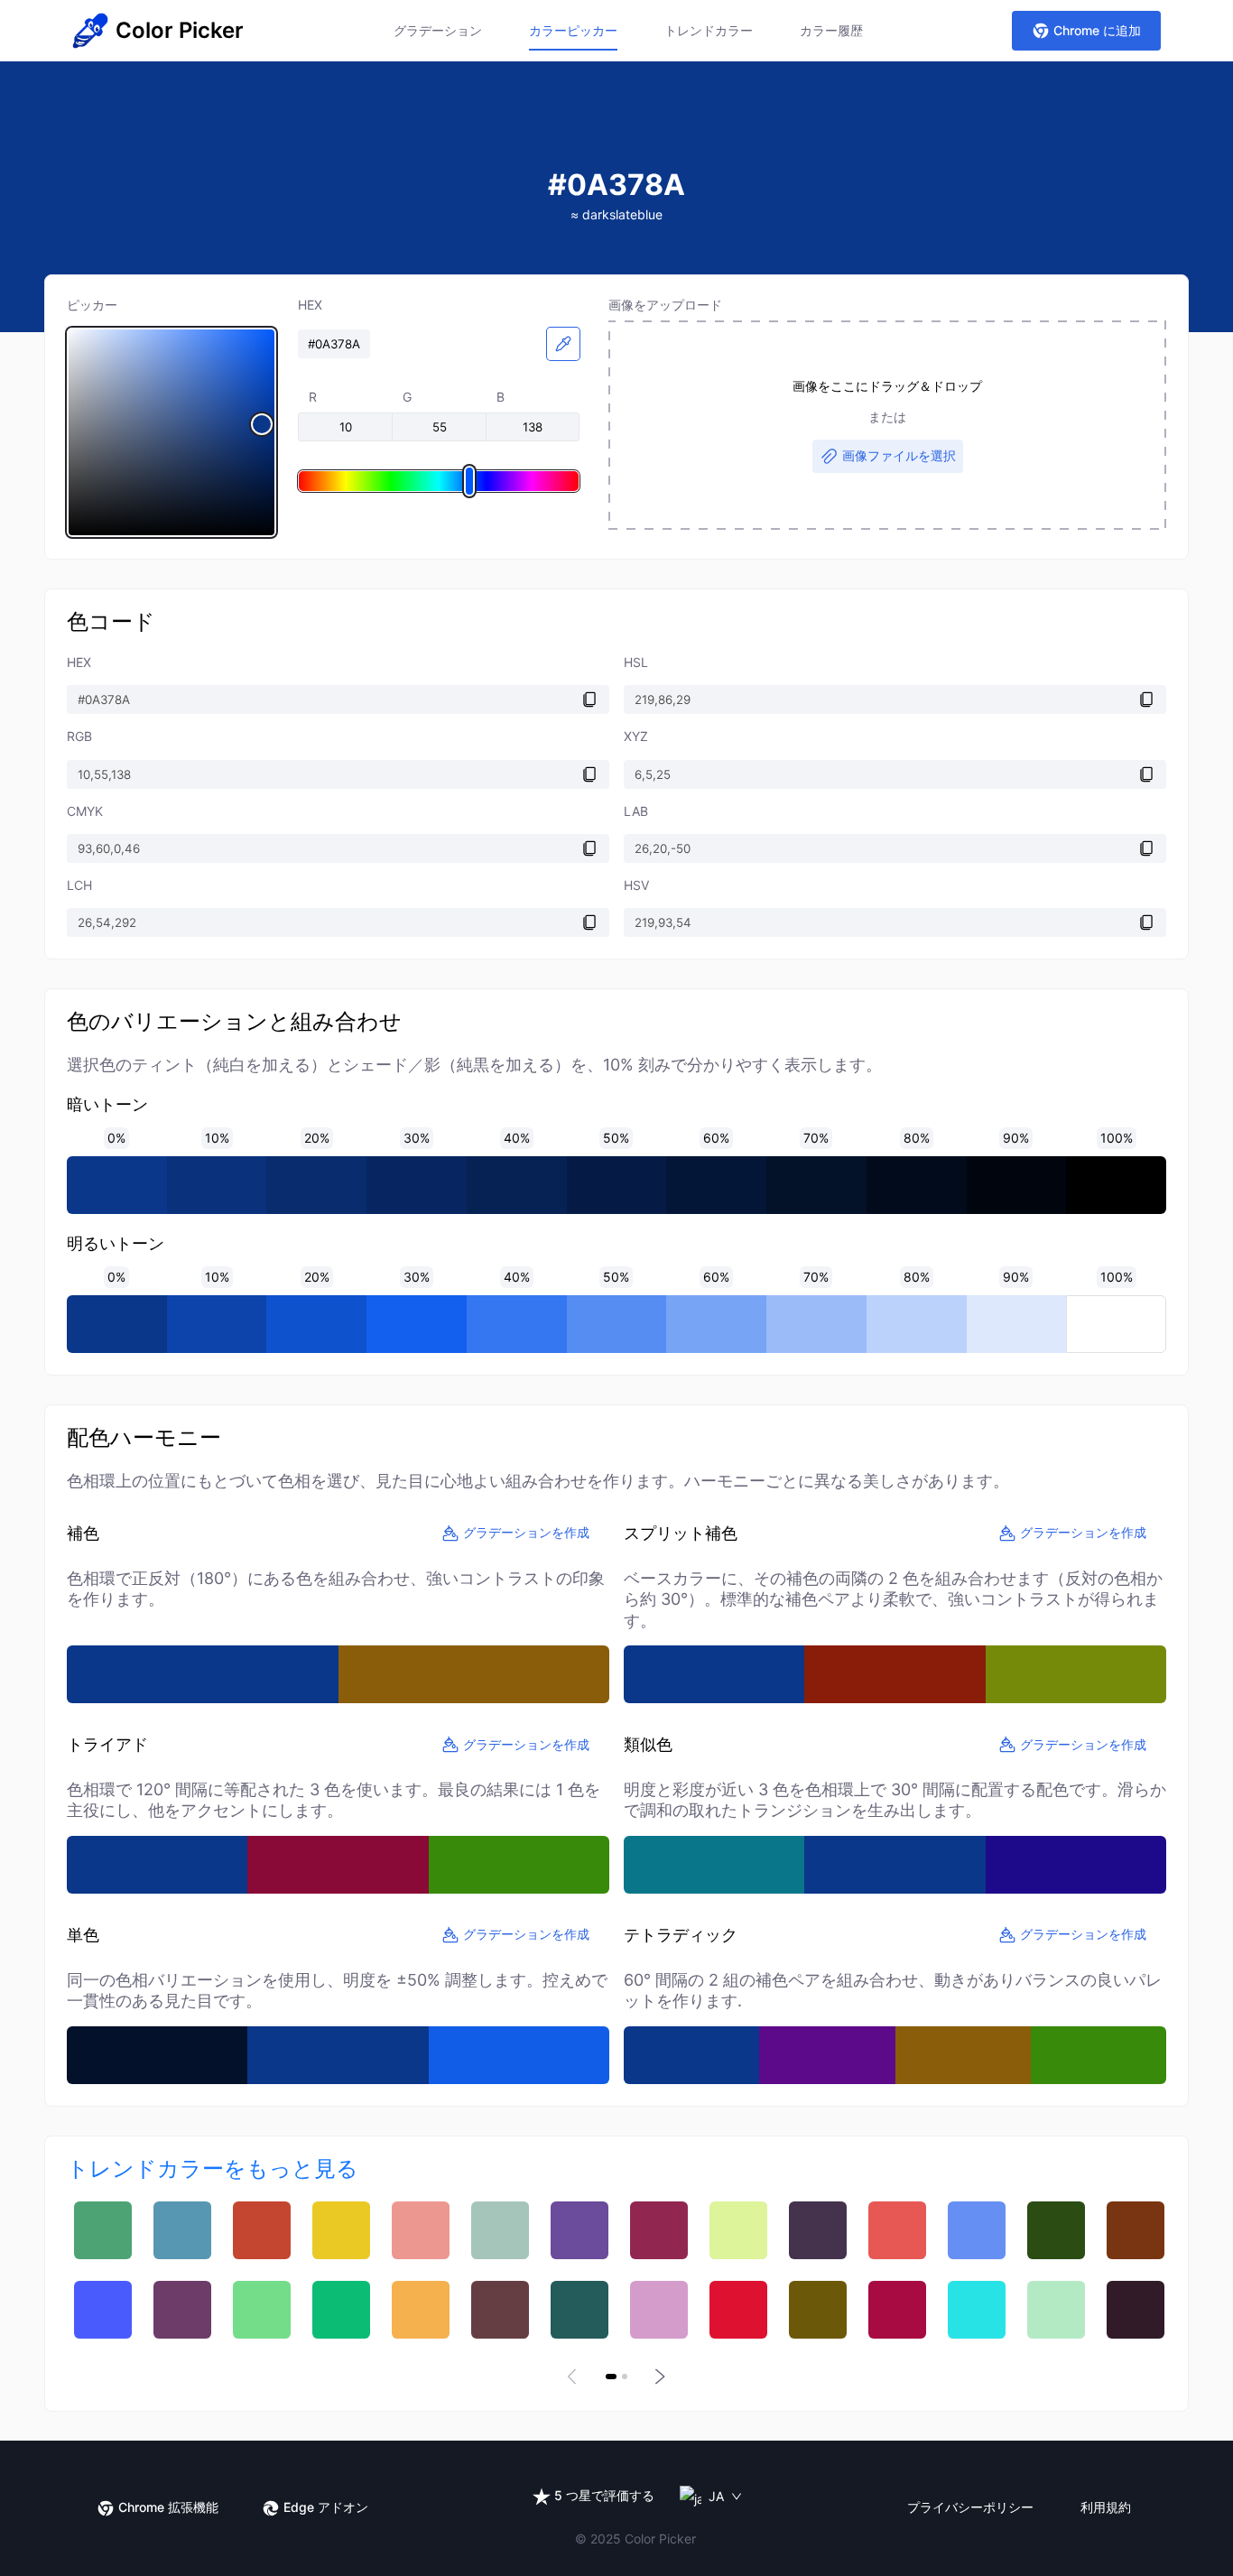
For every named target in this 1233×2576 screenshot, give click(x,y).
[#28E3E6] (977, 2310)
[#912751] (659, 2230)
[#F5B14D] (421, 2310)
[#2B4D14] (1056, 2230)
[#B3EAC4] (1056, 2310)
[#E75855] (897, 2230)
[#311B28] (1136, 2310)
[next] (658, 2377)
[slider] (172, 432)
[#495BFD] (103, 2310)
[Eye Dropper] (563, 344)
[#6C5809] (818, 2310)
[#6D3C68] (182, 2310)
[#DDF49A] (738, 2230)
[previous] (575, 2377)
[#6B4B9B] (579, 2230)
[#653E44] (500, 2310)
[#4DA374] (103, 2230)
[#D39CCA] (659, 2310)
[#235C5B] (579, 2310)
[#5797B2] (182, 2230)
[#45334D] (818, 2230)
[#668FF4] (977, 2230)
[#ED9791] (421, 2230)
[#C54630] (262, 2230)
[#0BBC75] (341, 2310)
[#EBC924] (341, 2230)
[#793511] (1136, 2230)
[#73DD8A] (262, 2310)
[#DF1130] (738, 2310)
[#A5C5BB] (500, 2230)
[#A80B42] (897, 2310)
